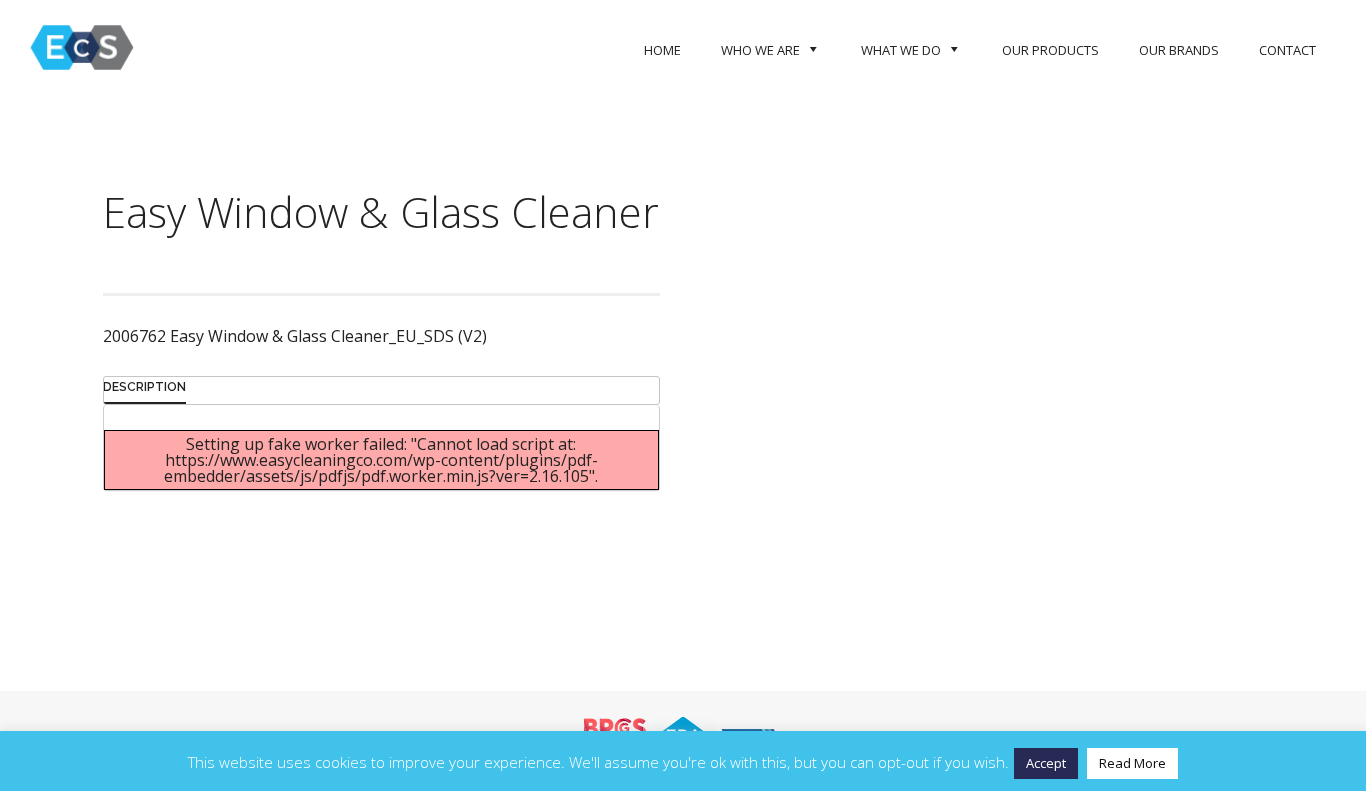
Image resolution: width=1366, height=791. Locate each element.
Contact (1287, 50)
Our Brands (1179, 50)
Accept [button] (1046, 763)
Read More (1132, 763)
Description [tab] (144, 387)
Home (662, 50)
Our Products (1050, 50)
